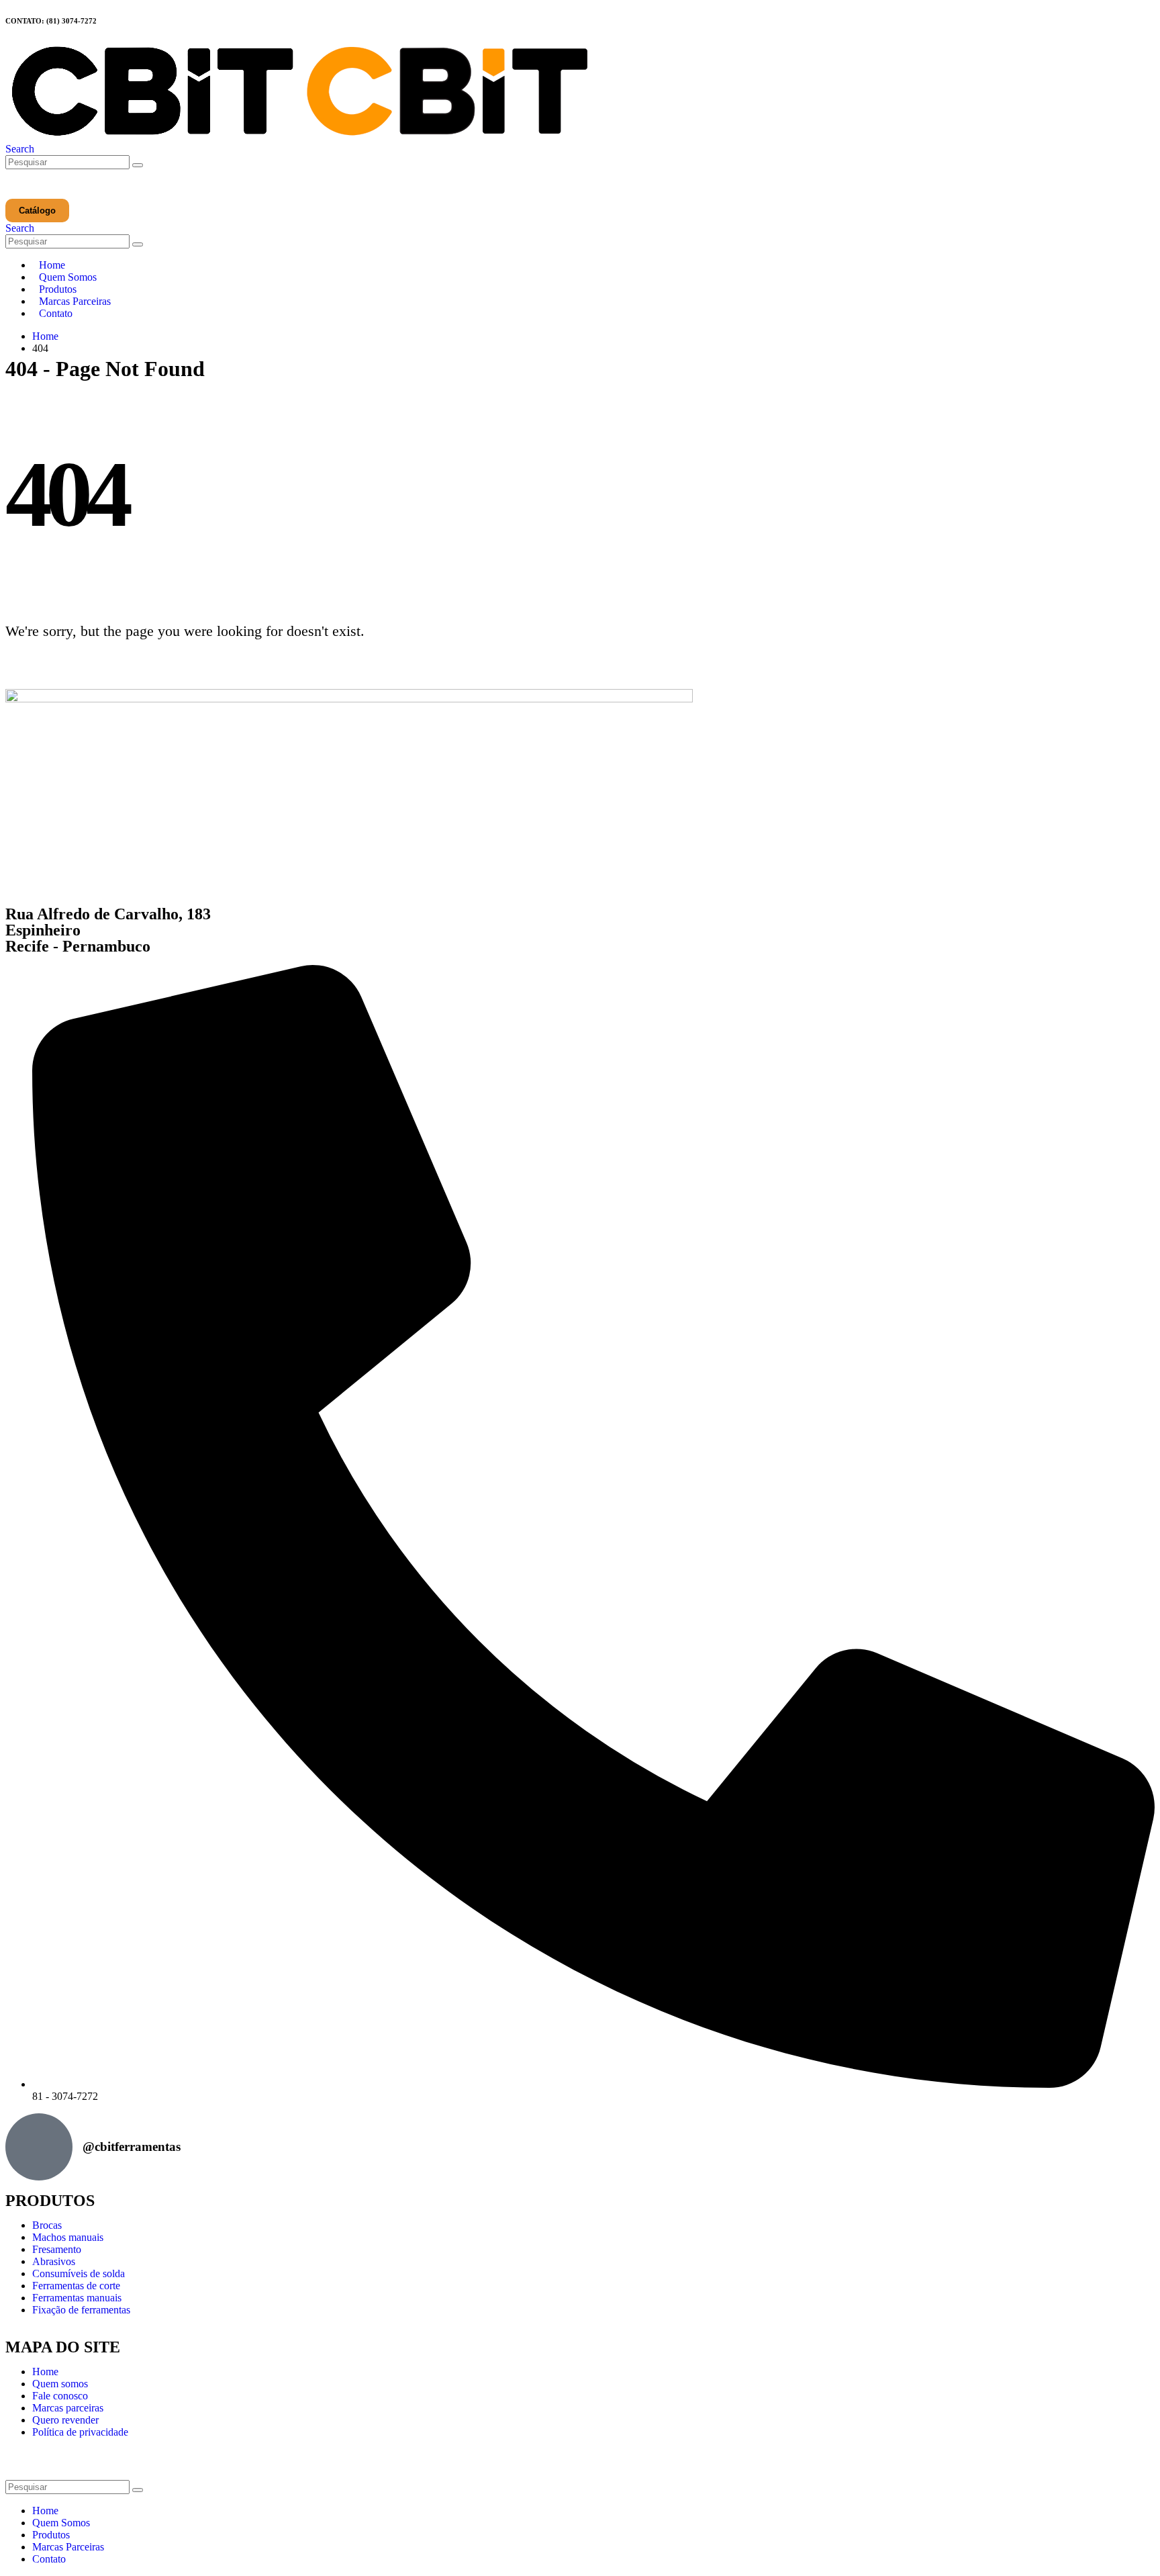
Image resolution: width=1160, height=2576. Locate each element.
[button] (20, 149)
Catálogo (37, 211)
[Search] (138, 165)
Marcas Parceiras (75, 301)
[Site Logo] (300, 137)
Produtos (58, 289)
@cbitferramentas (132, 2147)
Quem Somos (68, 277)
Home (52, 265)
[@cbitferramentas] (39, 2147)
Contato (56, 313)
